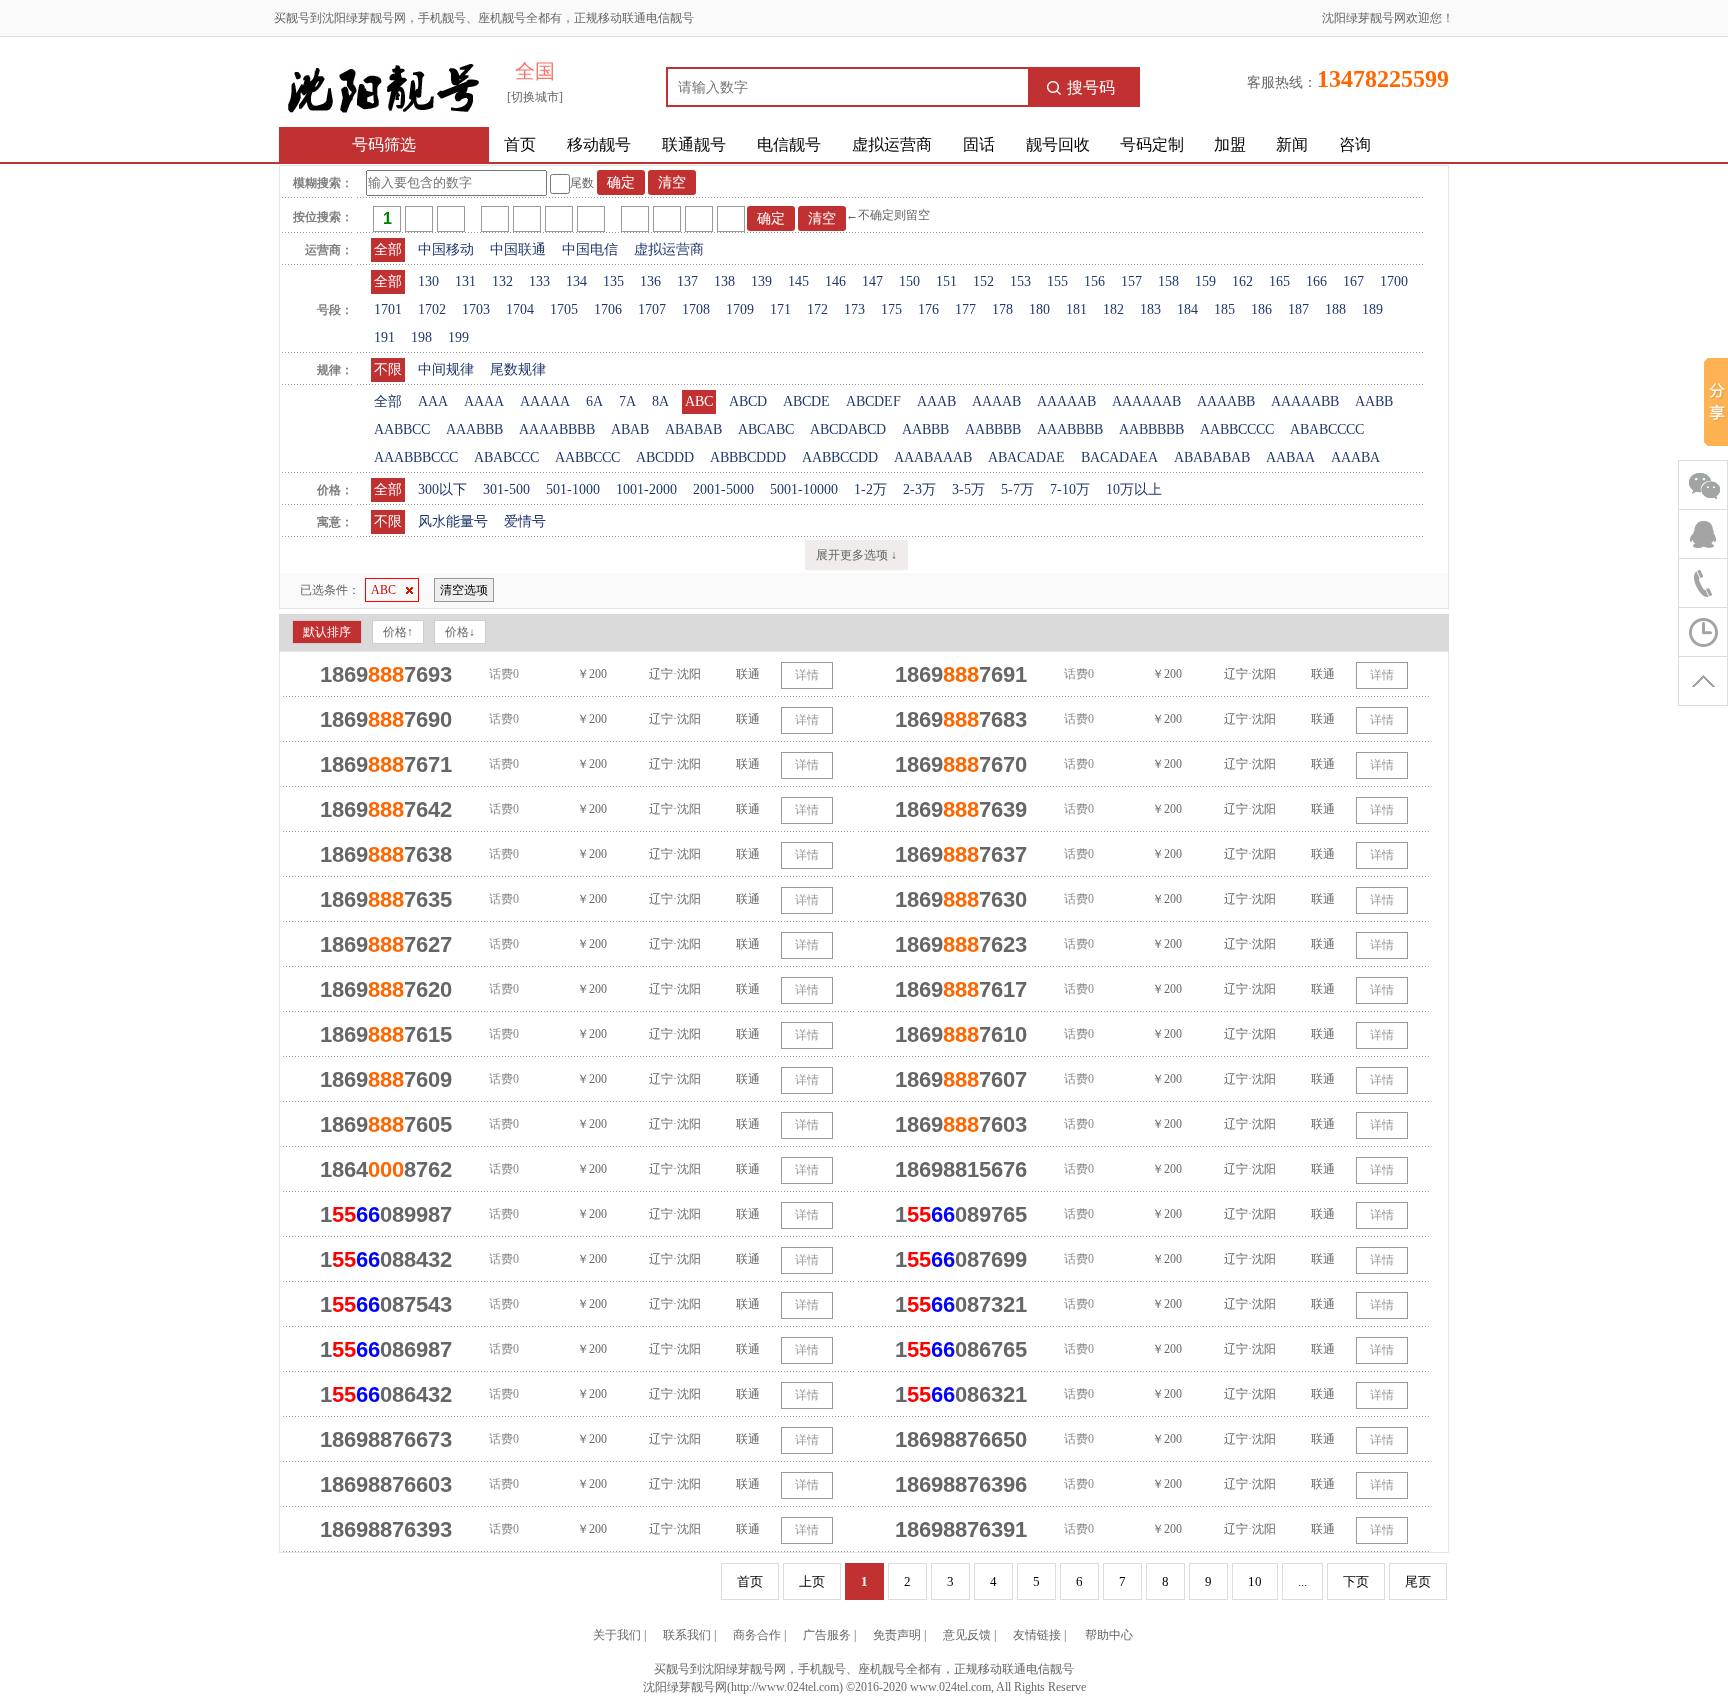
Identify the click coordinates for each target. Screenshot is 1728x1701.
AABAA (1290, 457)
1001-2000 (646, 489)
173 (854, 309)
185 (1224, 309)
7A (627, 401)
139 (761, 281)
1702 (432, 309)
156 (1094, 281)
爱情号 (525, 521)
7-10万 (1070, 489)
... (1302, 1581)
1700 (1394, 281)
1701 (388, 309)
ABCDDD (665, 457)
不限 (388, 369)
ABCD (748, 401)
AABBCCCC (1237, 429)
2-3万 (919, 489)
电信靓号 (789, 144)
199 (458, 337)
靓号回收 (1058, 144)
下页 (1356, 1581)
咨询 (1355, 144)
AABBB (925, 429)
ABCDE (806, 401)
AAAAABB (1305, 401)
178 (1002, 309)
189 (1372, 309)
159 (1205, 281)
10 (1255, 1581)
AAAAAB (1066, 401)
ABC (699, 401)
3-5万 (968, 489)
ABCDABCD (848, 429)
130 (428, 281)
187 (1298, 309)
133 (539, 281)
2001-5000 (723, 489)
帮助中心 (1109, 1635)
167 (1353, 281)
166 (1316, 281)
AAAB (936, 401)
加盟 (1230, 144)
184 (1187, 309)
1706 (608, 309)
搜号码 (1091, 87)
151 (946, 281)
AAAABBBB (557, 429)
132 (502, 281)
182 (1113, 309)
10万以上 (1134, 489)
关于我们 (617, 1635)
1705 (564, 309)
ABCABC (766, 429)
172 (817, 309)
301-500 (506, 489)
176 (928, 309)
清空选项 (464, 590)
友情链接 (1037, 1635)
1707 (652, 309)
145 (798, 281)
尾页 (1418, 1581)
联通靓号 (694, 144)
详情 (807, 675)
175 (891, 309)
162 (1242, 281)
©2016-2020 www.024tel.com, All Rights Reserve (966, 1687)
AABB (1374, 401)
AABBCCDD (840, 457)
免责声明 (897, 1635)
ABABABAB (1212, 457)
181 (1076, 309)
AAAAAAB (1146, 401)
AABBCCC (587, 457)
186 (1261, 309)
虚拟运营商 (892, 144)
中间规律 (446, 369)
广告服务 (827, 1635)
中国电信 (590, 249)
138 (724, 281)
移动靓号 (599, 144)
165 (1279, 281)
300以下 (442, 489)
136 (650, 281)
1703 (476, 309)
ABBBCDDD (748, 457)
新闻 (1292, 144)
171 (780, 309)
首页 (520, 144)
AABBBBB (1151, 429)
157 (1131, 281)
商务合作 (757, 1635)
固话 (979, 144)
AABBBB (993, 429)
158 (1168, 281)
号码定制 (1152, 144)
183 (1150, 309)
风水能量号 (453, 521)
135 (613, 281)
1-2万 (870, 489)
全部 (388, 249)
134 (576, 281)
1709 (740, 309)
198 (421, 337)
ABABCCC (506, 457)
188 (1335, 309)
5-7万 (1017, 489)
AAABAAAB (933, 457)
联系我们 (687, 1635)
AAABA (1355, 457)
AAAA (484, 401)
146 (835, 281)
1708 (696, 309)
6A (594, 401)
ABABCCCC (1327, 429)
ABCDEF (873, 401)
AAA (433, 401)
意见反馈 (967, 1635)
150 (909, 281)
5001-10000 (804, 489)
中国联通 (518, 249)
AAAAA (545, 401)
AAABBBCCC (416, 457)
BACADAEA (1119, 457)
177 (965, 309)
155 (1057, 281)
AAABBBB (1070, 429)
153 (1020, 281)
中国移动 (446, 249)
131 (465, 281)
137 (687, 281)
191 (384, 337)
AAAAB (996, 401)
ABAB (630, 429)
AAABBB (474, 429)
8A (660, 401)
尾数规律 (518, 369)
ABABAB (693, 429)
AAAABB (1226, 401)
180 (1039, 309)
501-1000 (573, 489)
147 (872, 281)
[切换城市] (535, 97)
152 (983, 281)
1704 (520, 309)
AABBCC (402, 429)
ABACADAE (1026, 457)
